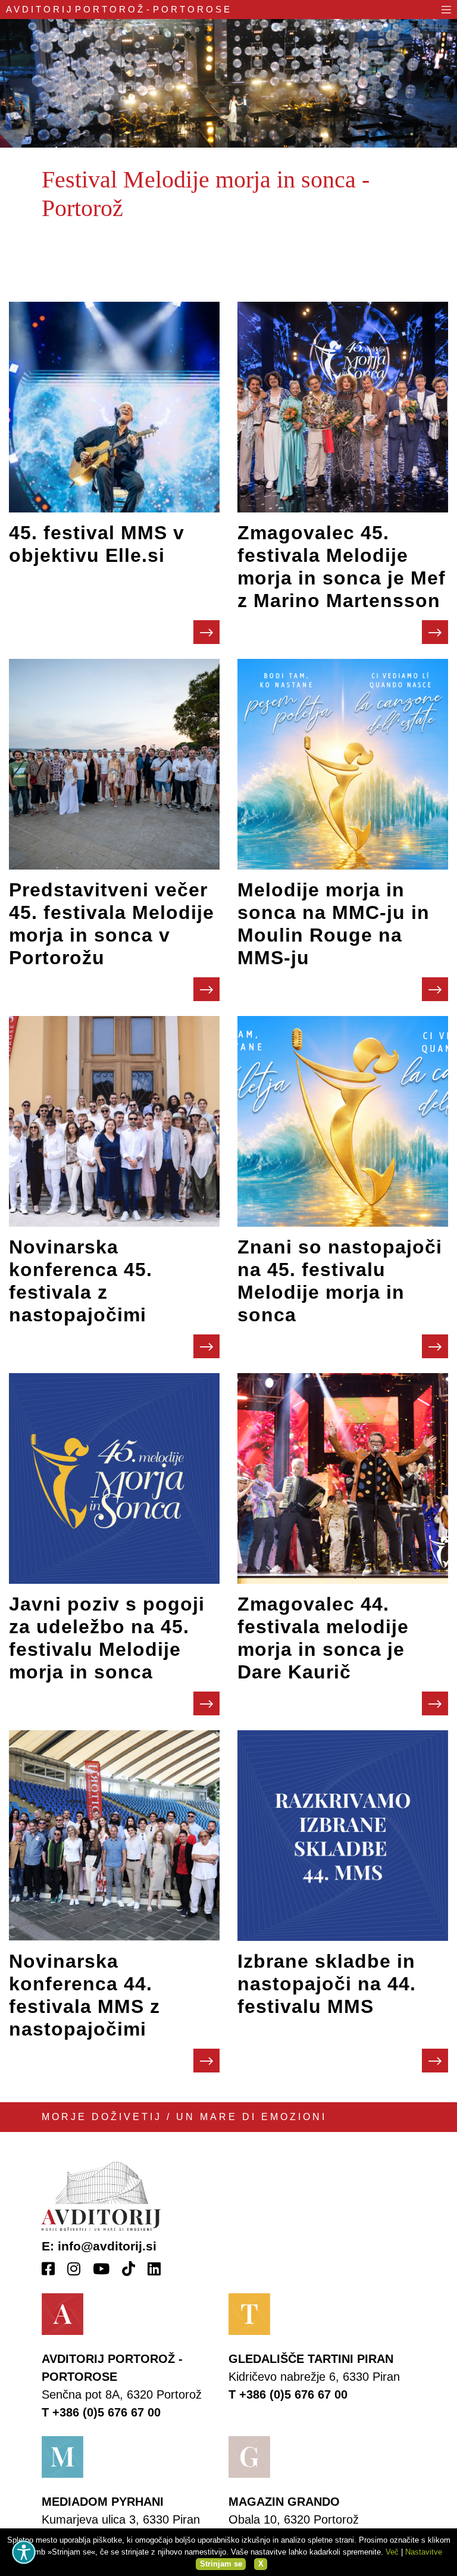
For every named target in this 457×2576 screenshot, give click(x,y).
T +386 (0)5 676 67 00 (101, 2412)
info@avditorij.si (107, 2246)
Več (392, 2552)
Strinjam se (221, 2564)
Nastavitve (424, 2552)
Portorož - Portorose (119, 9)
